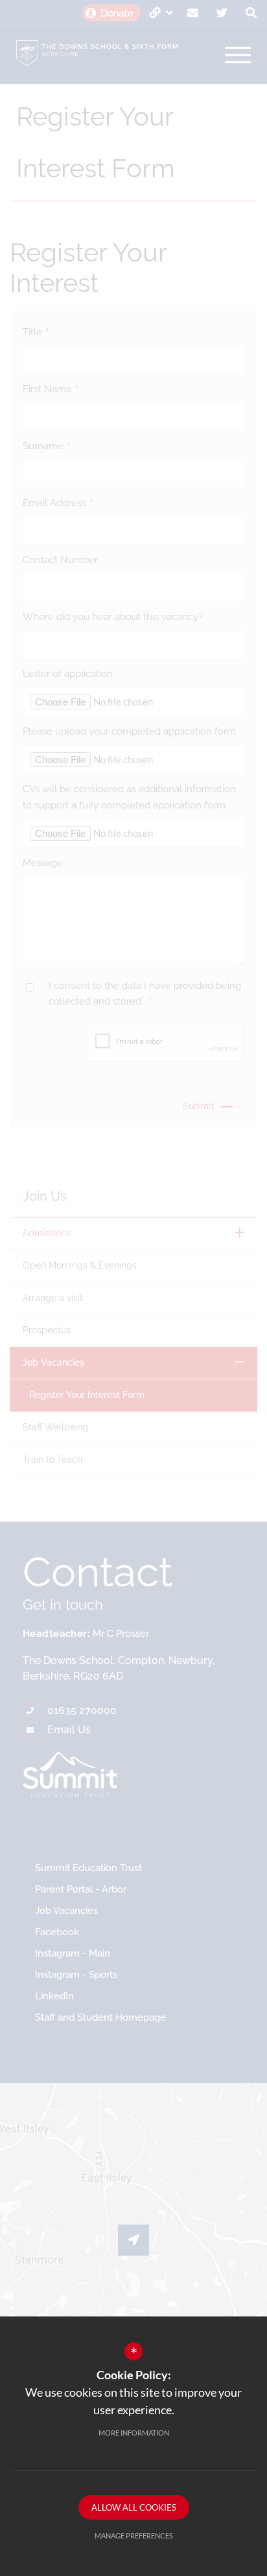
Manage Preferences (134, 2536)
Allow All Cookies (134, 2507)
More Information (134, 2433)
